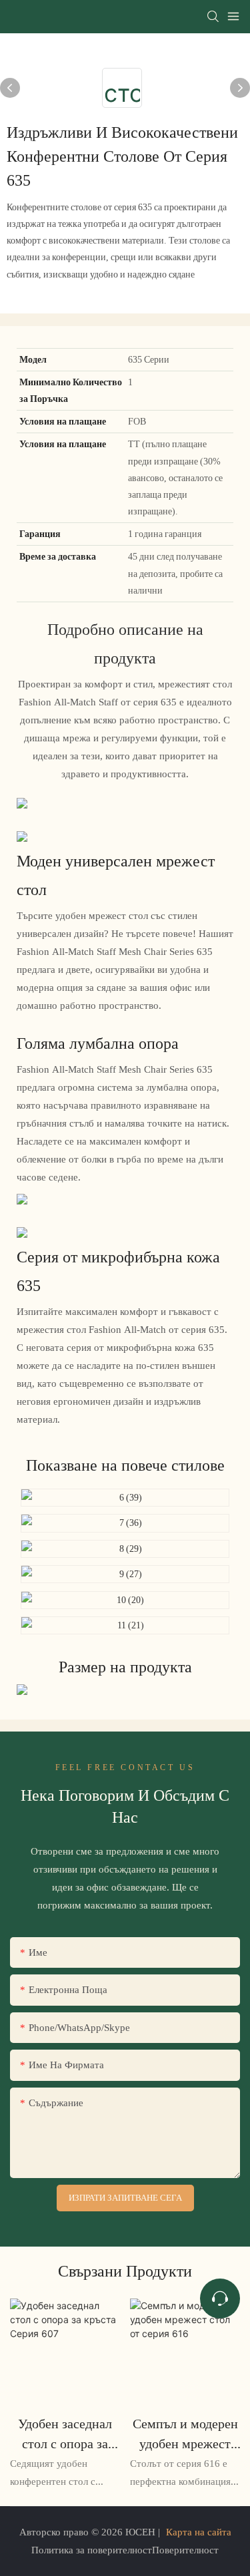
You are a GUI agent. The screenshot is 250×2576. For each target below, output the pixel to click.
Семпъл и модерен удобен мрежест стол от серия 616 (185, 2435)
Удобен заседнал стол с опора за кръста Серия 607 (65, 2435)
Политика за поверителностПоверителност (125, 2550)
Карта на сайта (199, 2532)
